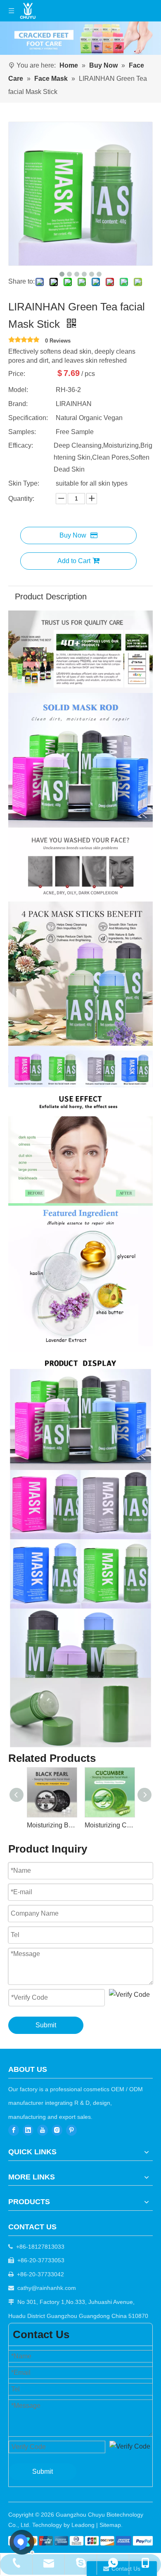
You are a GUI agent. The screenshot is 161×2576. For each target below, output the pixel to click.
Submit (46, 2025)
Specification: (28, 418)
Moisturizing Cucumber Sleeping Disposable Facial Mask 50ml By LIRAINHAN (109, 1825)
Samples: (22, 432)
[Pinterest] (71, 2130)
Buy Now (73, 535)
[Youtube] (43, 2130)
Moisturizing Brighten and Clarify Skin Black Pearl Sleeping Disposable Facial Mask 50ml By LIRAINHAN (52, 1825)
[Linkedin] (28, 2130)
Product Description (51, 596)
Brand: (18, 404)
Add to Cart (74, 561)
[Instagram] (57, 2130)
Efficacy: (21, 445)
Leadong (83, 2525)
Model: (18, 390)
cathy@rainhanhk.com (47, 2288)
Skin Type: (24, 483)
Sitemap (110, 2525)
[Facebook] (14, 2130)
